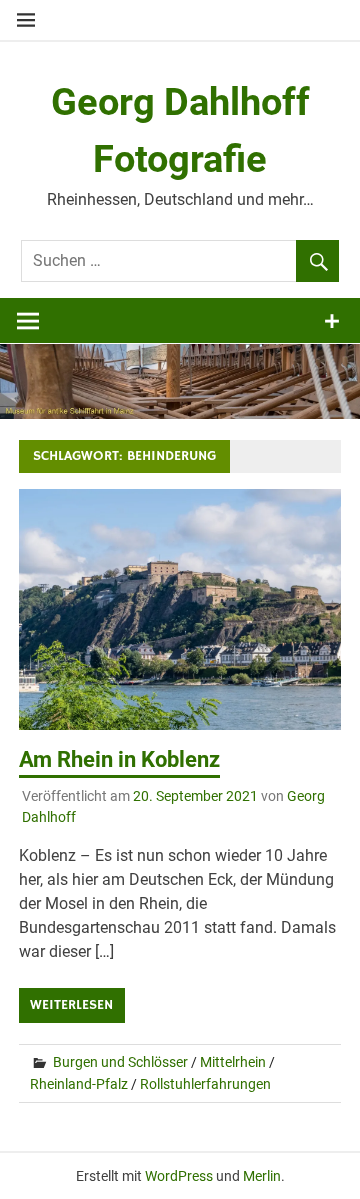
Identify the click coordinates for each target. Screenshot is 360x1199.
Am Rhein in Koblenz (119, 759)
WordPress (179, 1176)
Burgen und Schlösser (120, 1062)
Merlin (262, 1176)
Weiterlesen (71, 1005)
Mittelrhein (233, 1062)
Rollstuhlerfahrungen (205, 1084)
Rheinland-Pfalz (79, 1084)
